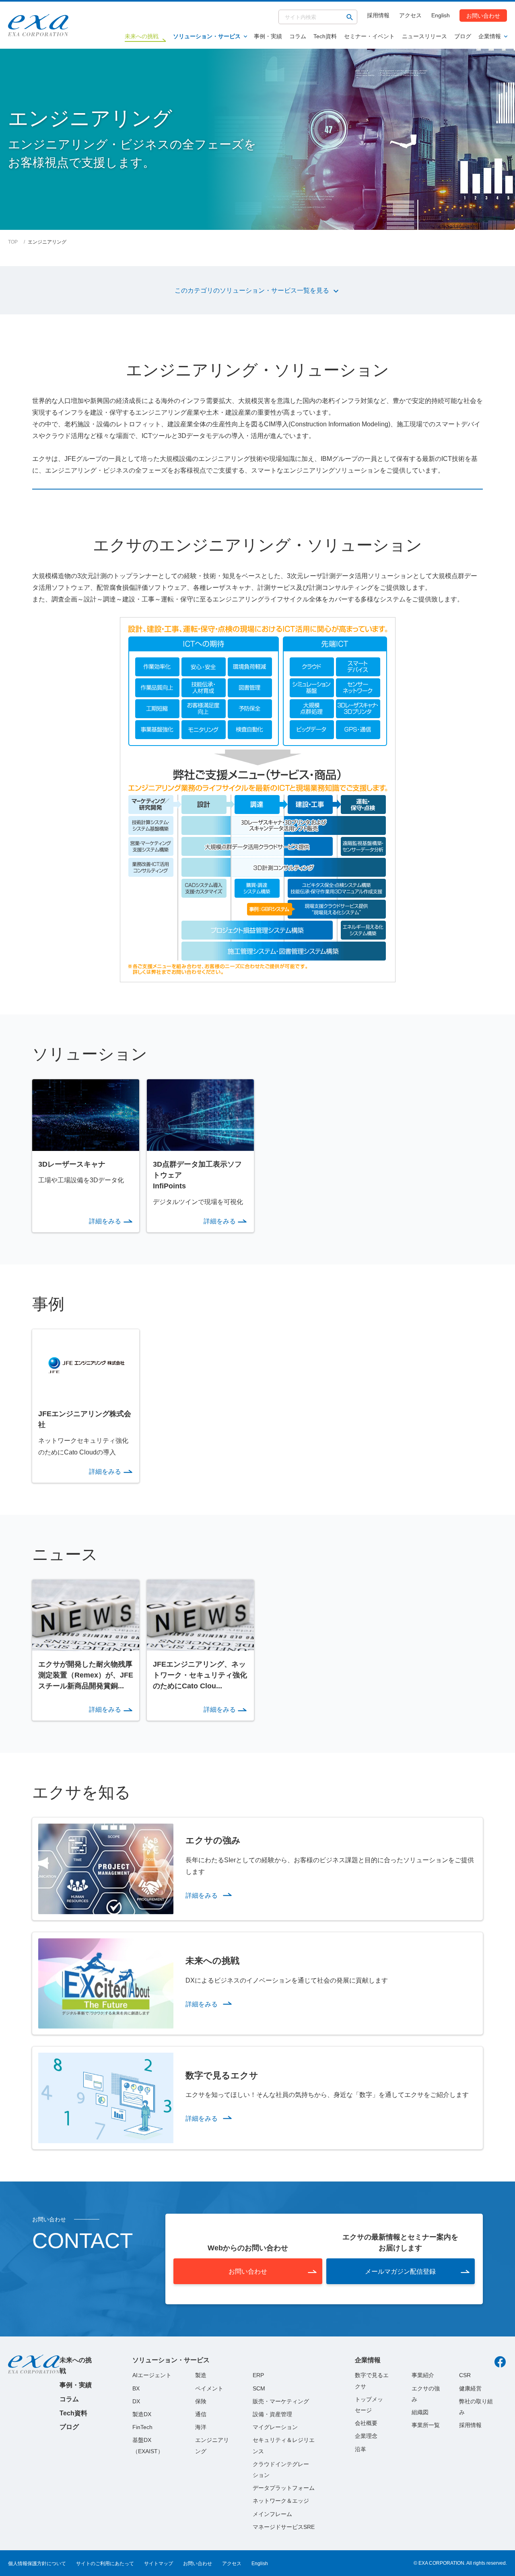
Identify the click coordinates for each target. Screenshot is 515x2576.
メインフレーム (272, 2514)
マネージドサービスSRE (284, 2527)
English (441, 15)
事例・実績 (268, 36)
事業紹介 (423, 2375)
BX (136, 2388)
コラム (298, 36)
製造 (201, 2375)
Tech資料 (325, 36)
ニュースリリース (424, 36)
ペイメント (209, 2388)
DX (136, 2401)
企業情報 (490, 36)
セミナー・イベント (369, 36)
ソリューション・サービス (207, 36)
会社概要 (366, 2423)
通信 (201, 2414)
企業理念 (366, 2436)
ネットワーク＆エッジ (281, 2501)
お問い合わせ (483, 15)
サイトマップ (159, 2564)
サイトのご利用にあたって (105, 2564)
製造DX (142, 2414)
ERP (258, 2375)
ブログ (463, 36)
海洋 (201, 2427)
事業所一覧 (426, 2425)
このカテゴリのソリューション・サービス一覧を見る (252, 290)
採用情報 (378, 15)
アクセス (410, 15)
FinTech (142, 2427)
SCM (259, 2388)
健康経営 (470, 2388)
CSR (465, 2375)
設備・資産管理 (272, 2414)
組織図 (420, 2412)
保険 (201, 2401)
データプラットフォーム (284, 2488)
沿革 (360, 2449)
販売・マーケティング (281, 2401)
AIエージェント (152, 2375)
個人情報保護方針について (37, 2564)
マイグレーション (275, 2427)
